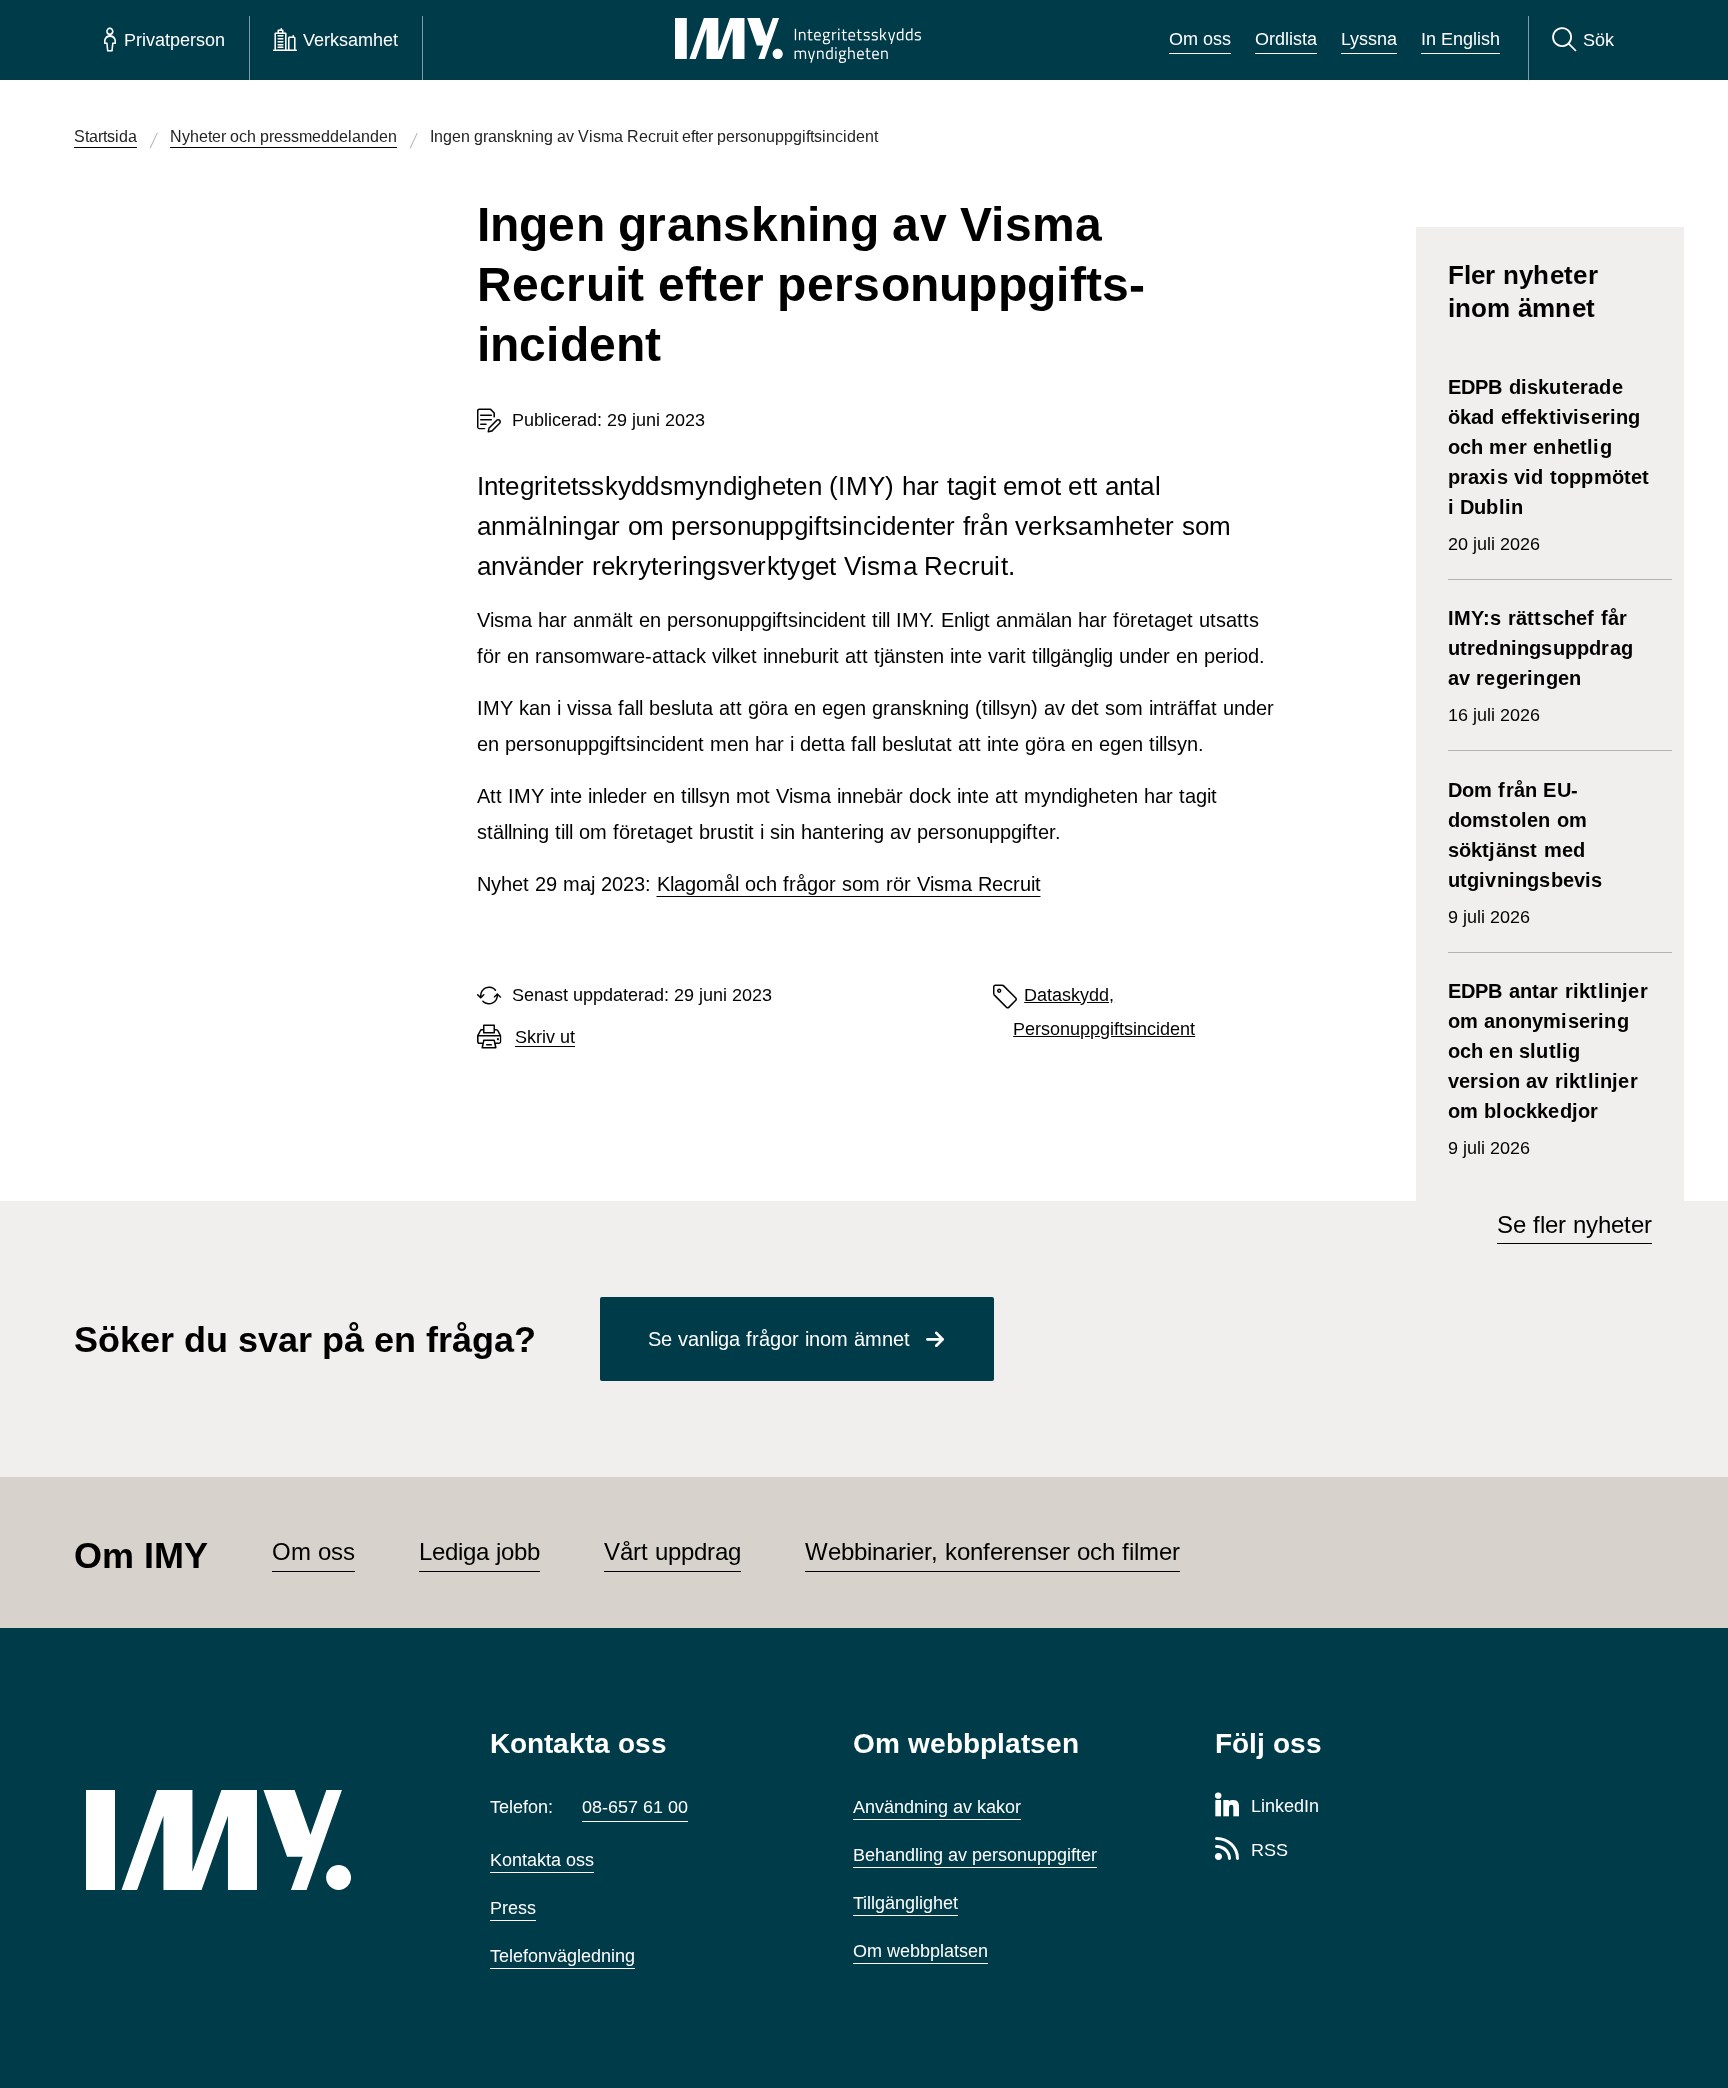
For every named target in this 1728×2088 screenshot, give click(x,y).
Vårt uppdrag (672, 1551)
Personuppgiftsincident (1104, 1029)
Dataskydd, (1069, 995)
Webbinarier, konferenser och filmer (992, 1551)
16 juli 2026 (1540, 666)
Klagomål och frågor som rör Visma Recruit (849, 884)
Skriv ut (545, 1037)
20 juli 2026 (1549, 465)
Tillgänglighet (905, 1903)
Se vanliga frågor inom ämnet (779, 1339)
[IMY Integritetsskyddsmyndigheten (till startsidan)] (798, 40)
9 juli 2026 (1528, 853)
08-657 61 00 (635, 1807)
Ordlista (1286, 39)
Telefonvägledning (562, 1956)
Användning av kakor (937, 1807)
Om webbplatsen (920, 1951)
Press (513, 1908)
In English (1460, 39)
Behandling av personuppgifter (975, 1855)
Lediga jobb (479, 1551)
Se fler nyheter (1574, 1224)
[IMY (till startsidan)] (258, 1840)
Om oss (1200, 39)
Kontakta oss (542, 1860)
